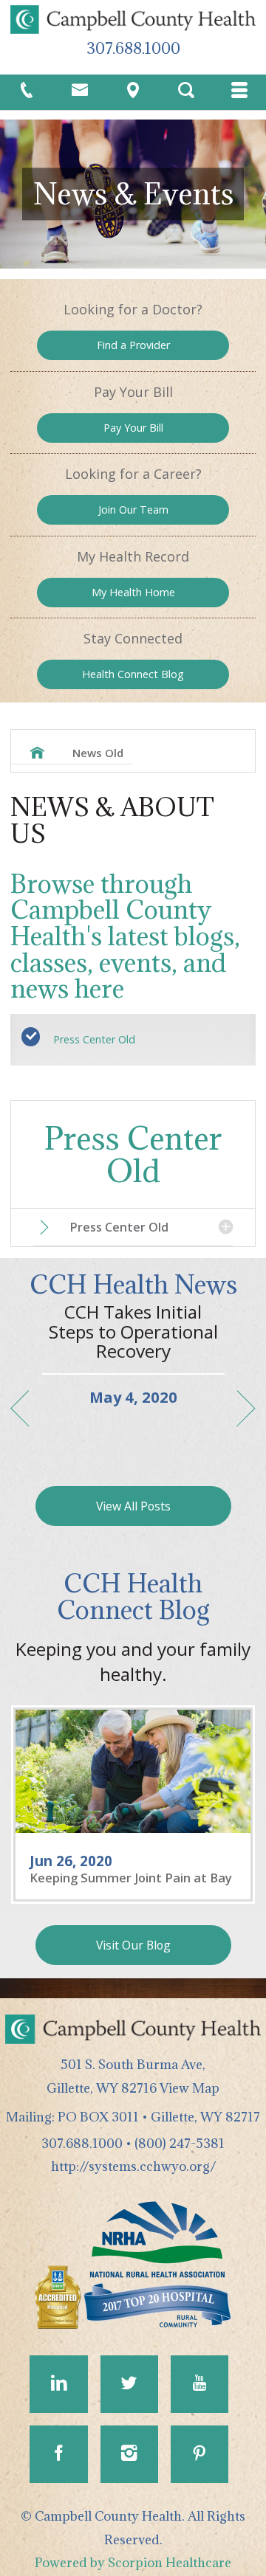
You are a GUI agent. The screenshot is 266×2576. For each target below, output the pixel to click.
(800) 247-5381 (180, 2143)
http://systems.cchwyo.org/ (133, 2166)
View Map (190, 2088)
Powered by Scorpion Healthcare (133, 2562)
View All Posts (133, 1506)
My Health (133, 592)
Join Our (133, 510)
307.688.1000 (133, 48)
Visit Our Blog (133, 1945)
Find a (133, 345)
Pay (133, 428)
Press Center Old (94, 1039)
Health (133, 674)
